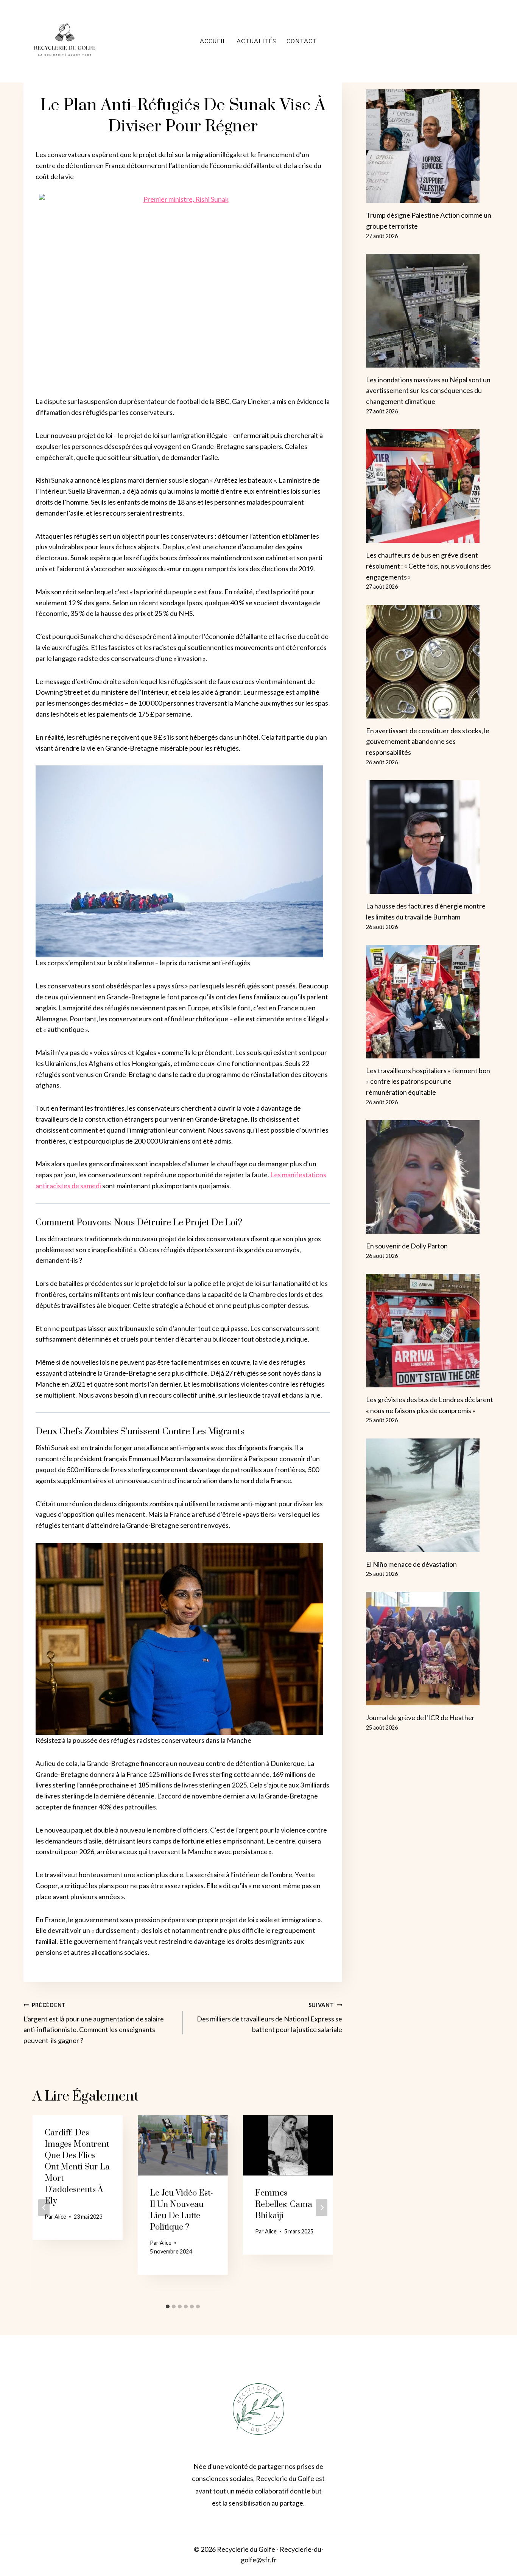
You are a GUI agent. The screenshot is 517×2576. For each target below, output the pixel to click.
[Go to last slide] (44, 2208)
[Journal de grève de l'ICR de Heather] (430, 1649)
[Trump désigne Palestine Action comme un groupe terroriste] (430, 146)
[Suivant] (322, 2208)
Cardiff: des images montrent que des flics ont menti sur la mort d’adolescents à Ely (77, 2167)
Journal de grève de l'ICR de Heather (420, 1717)
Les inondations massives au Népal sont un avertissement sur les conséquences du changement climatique (428, 391)
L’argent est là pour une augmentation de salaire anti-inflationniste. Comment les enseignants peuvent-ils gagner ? (94, 2023)
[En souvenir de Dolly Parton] (430, 1177)
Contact (302, 41)
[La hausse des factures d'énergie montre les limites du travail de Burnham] (430, 837)
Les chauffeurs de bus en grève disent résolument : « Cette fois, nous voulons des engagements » (428, 566)
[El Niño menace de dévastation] (430, 1495)
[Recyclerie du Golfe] (65, 41)
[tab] (168, 2306)
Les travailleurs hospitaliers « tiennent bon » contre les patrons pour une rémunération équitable (428, 1082)
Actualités (256, 41)
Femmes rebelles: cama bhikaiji (284, 2204)
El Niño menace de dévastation (411, 1564)
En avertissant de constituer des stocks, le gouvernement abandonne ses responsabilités (428, 742)
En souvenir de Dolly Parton (407, 1246)
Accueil (213, 41)
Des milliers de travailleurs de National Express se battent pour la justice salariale (269, 2018)
